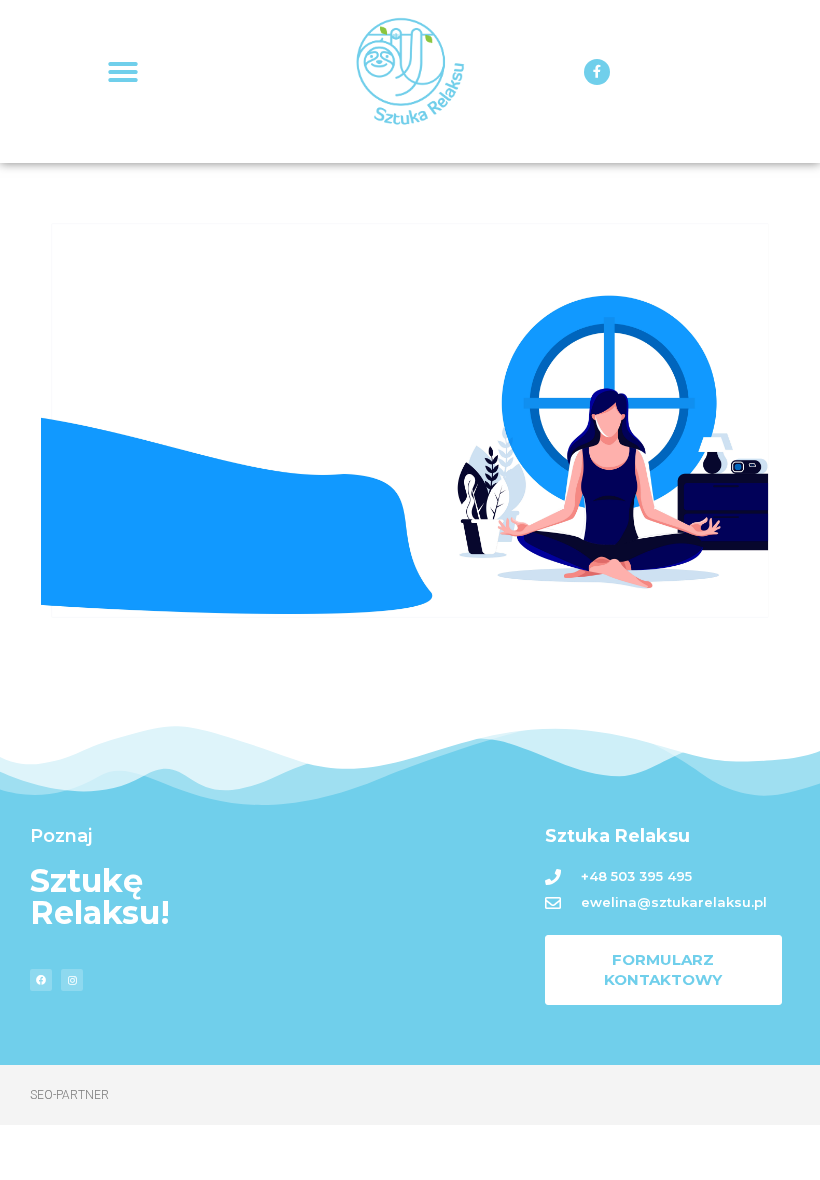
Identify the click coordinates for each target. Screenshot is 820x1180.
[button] (123, 72)
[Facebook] (41, 980)
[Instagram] (72, 980)
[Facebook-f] (597, 72)
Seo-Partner (69, 1095)
